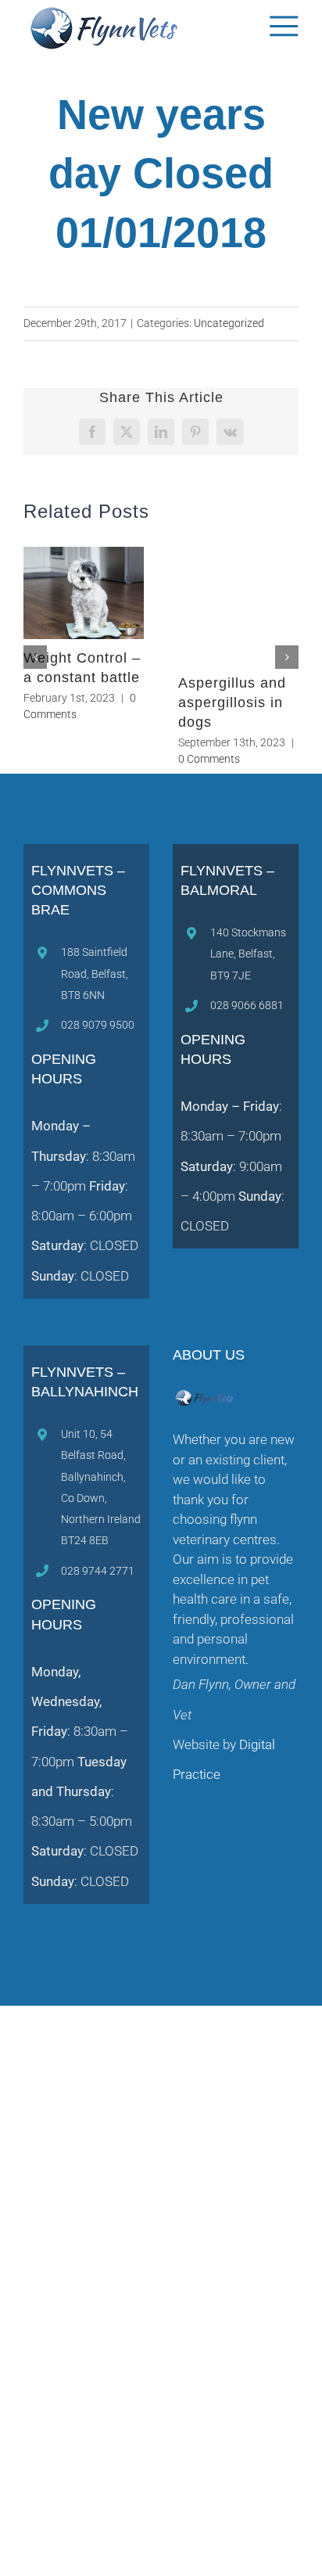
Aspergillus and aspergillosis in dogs (232, 702)
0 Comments (209, 759)
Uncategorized (229, 323)
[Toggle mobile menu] (284, 26)
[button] (35, 657)
